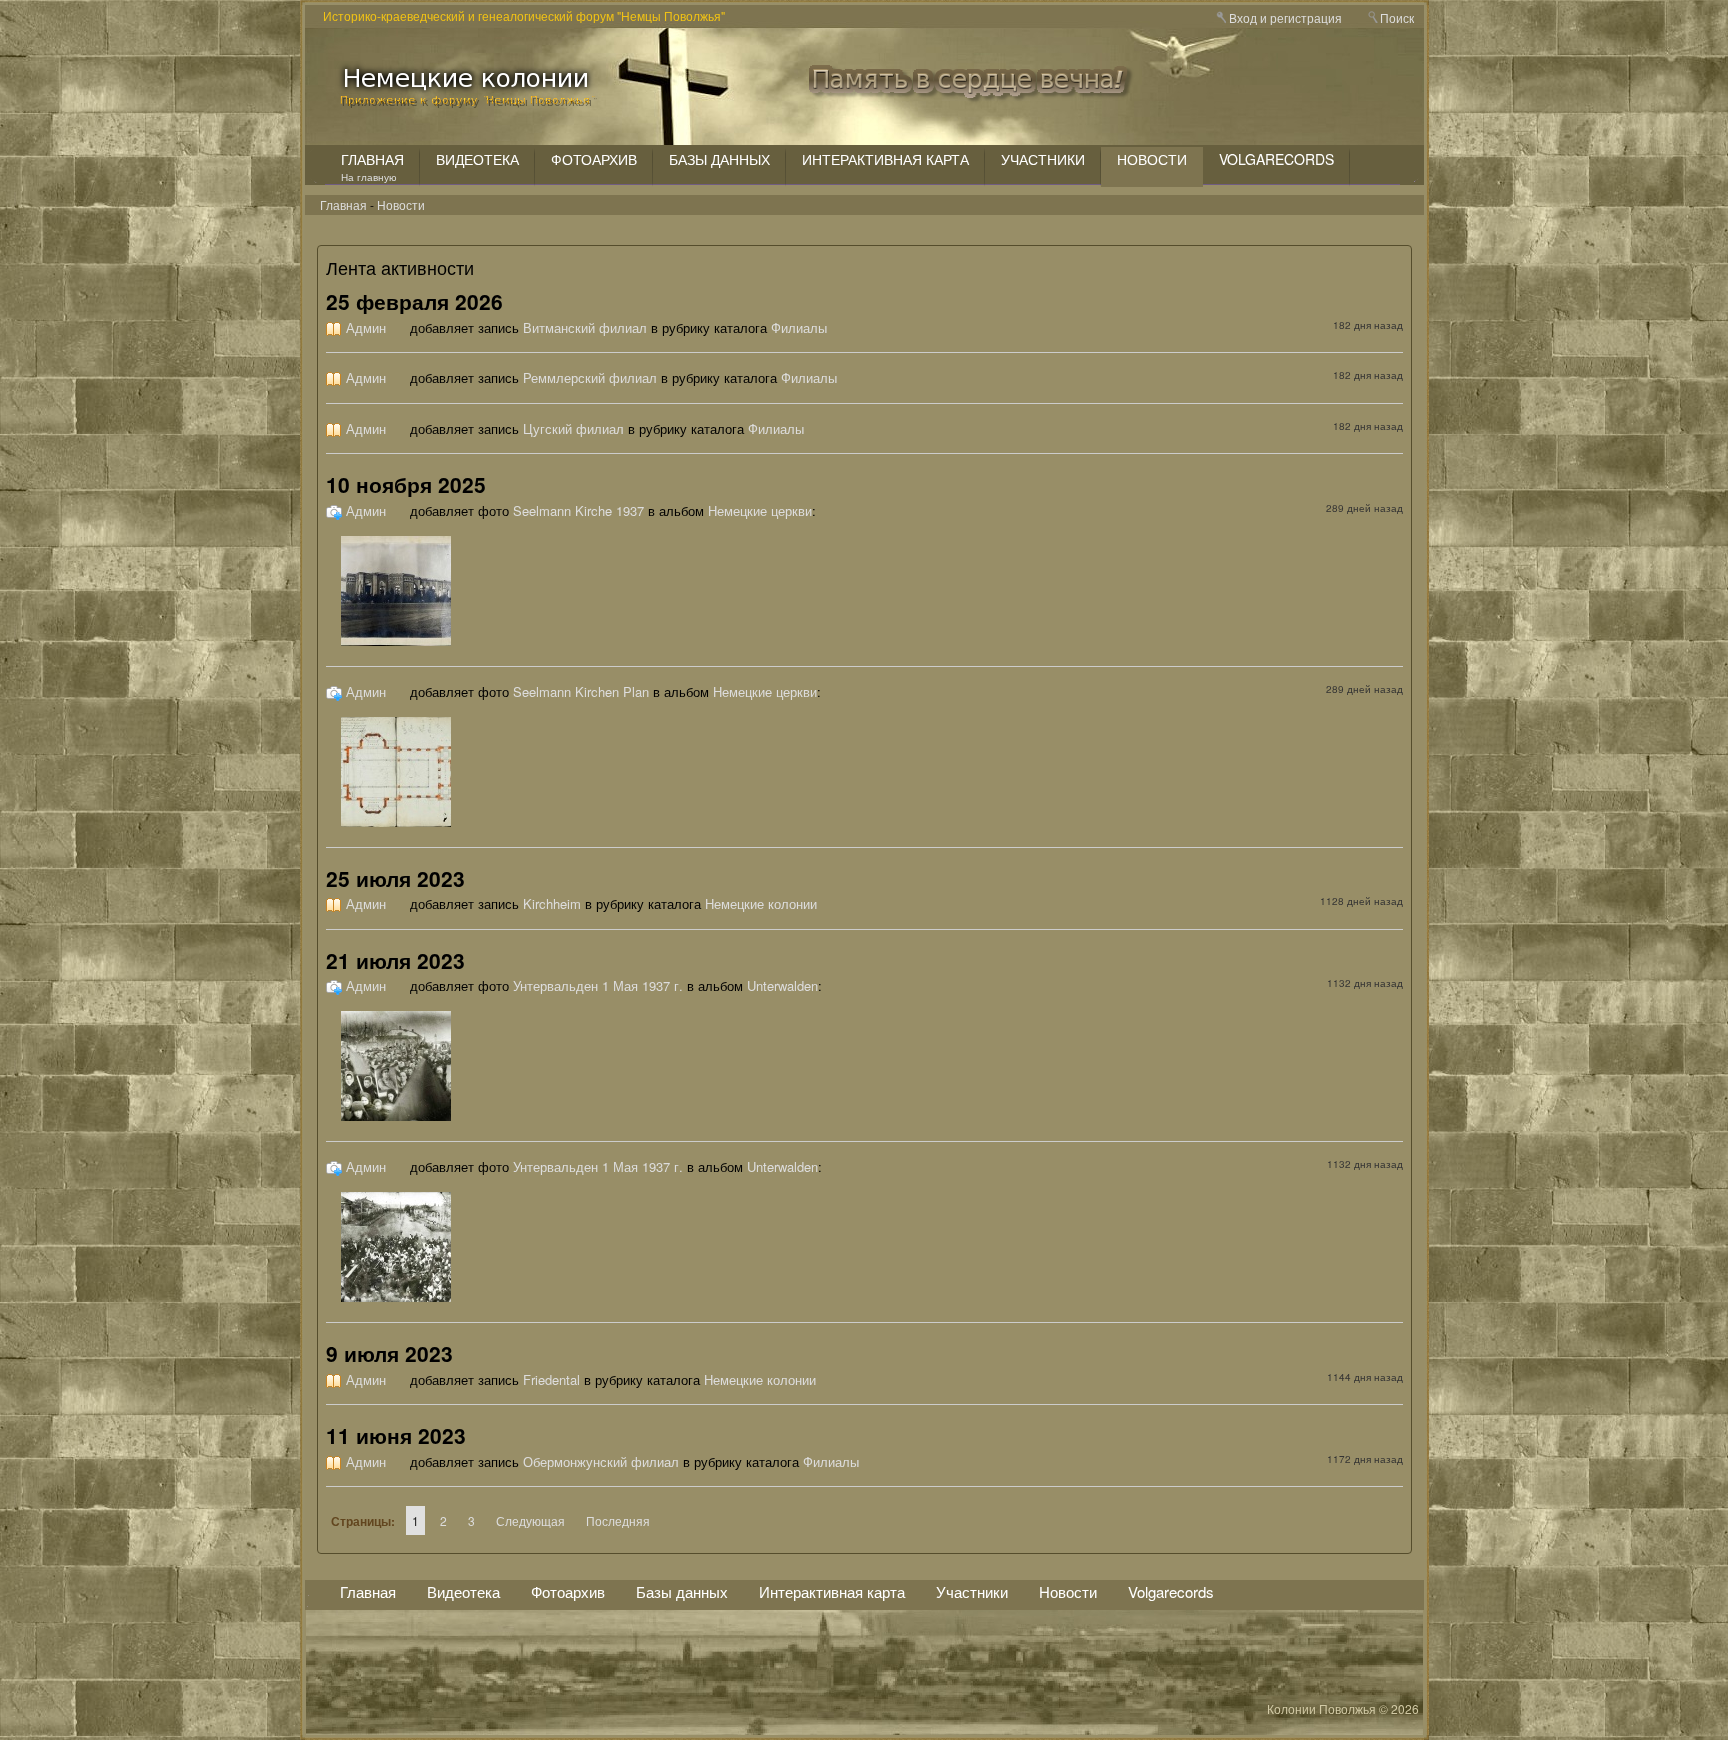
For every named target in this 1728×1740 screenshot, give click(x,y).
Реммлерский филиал (590, 377)
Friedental (551, 1379)
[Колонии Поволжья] (468, 99)
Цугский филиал (573, 428)
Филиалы (799, 327)
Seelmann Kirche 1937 (578, 510)
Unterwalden (782, 985)
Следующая (530, 1520)
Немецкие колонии (761, 903)
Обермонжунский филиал (601, 1461)
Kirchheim (552, 903)
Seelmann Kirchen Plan (581, 691)
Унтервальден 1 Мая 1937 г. (598, 985)
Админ (366, 327)
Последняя (618, 1520)
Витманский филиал (585, 327)
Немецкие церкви (760, 510)
